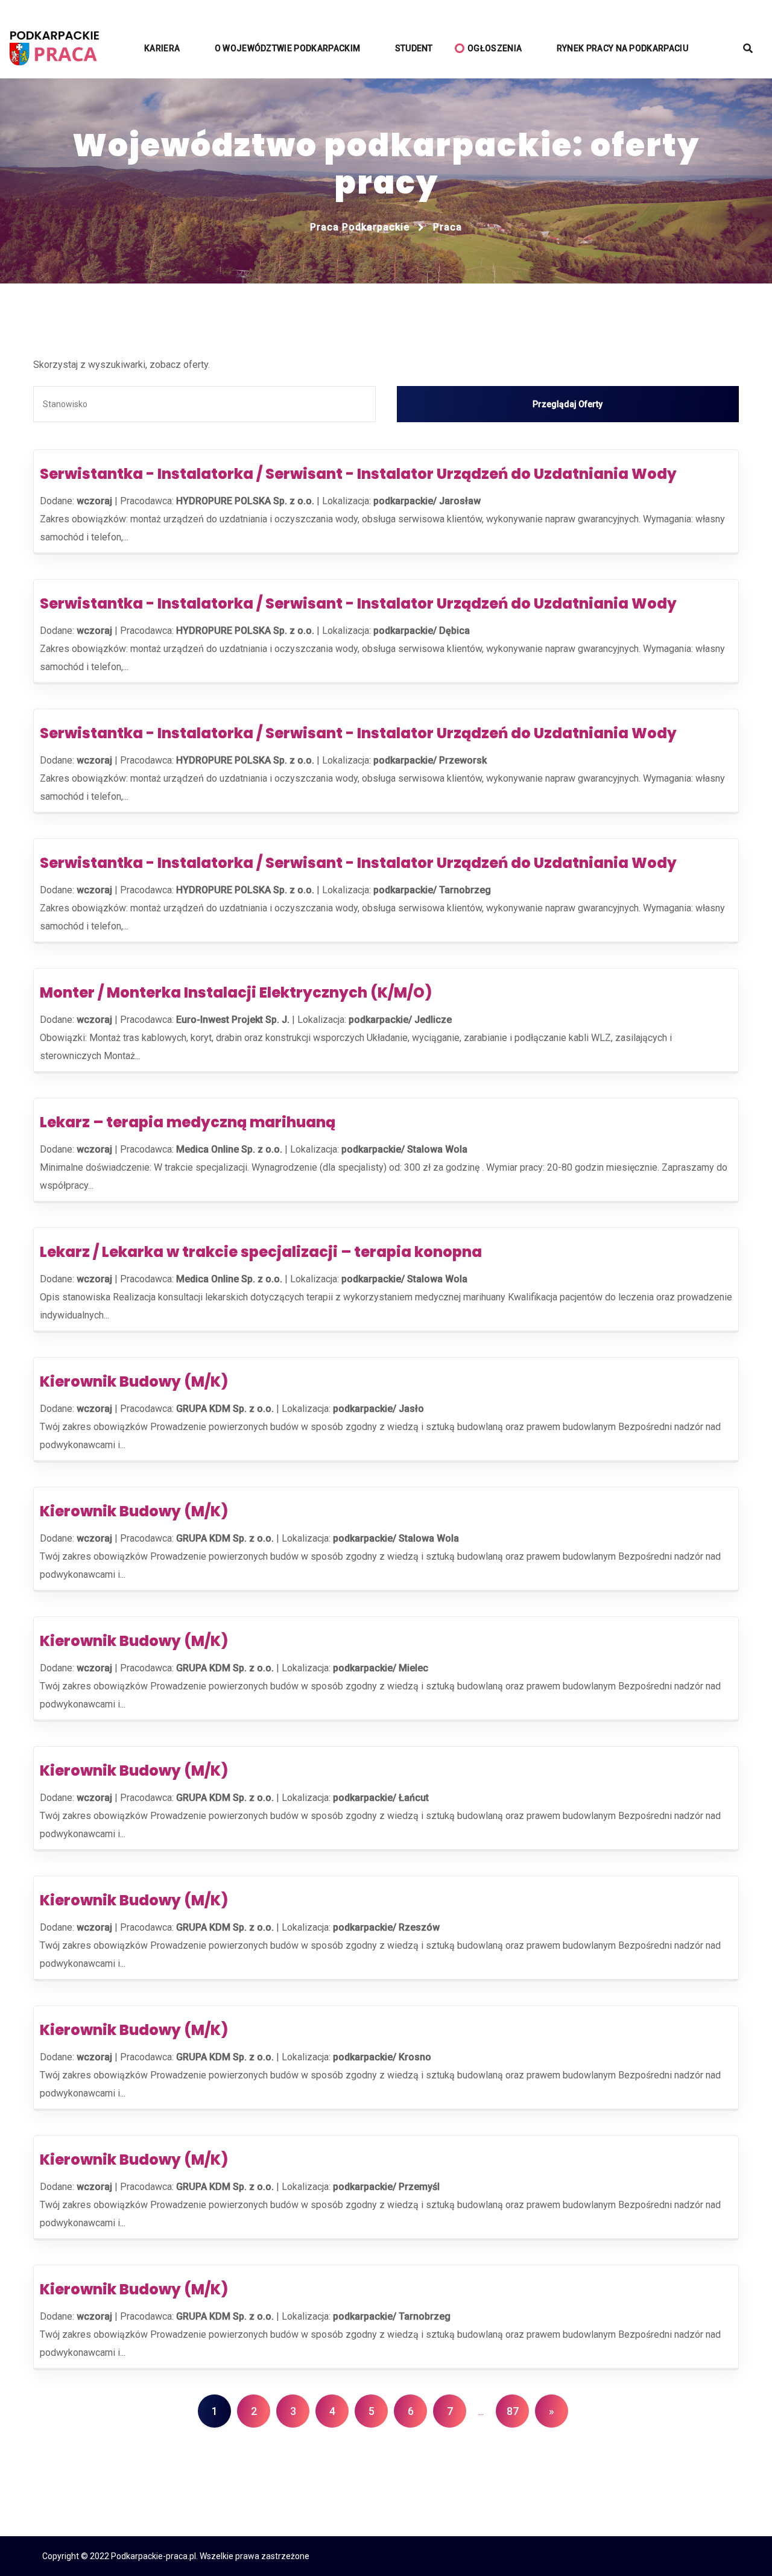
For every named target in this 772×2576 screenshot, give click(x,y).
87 (513, 2411)
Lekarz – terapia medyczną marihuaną (188, 1122)
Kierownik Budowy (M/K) (134, 1381)
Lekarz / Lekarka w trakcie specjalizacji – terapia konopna (261, 1252)
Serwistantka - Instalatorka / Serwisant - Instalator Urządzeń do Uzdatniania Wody (358, 474)
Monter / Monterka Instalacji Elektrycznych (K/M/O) (236, 992)
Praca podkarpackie (360, 227)
